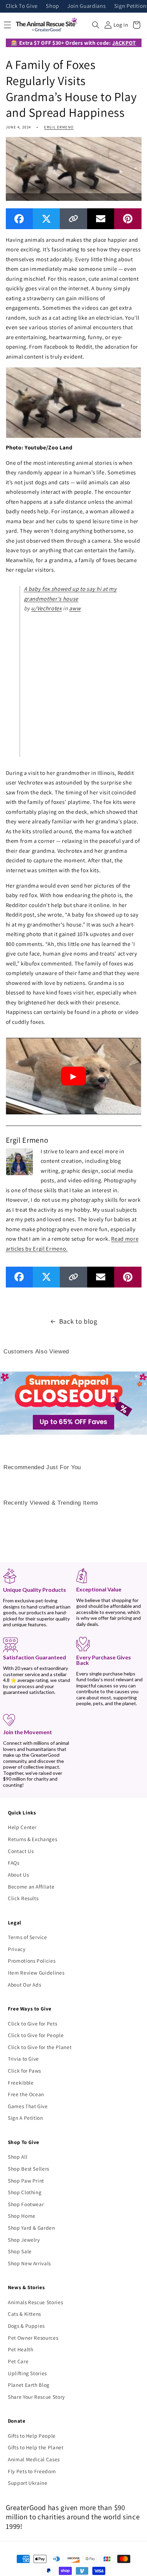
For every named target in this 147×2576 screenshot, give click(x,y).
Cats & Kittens (24, 2314)
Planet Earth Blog (29, 2385)
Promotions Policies (32, 1961)
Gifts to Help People (32, 2436)
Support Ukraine (28, 2483)
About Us (18, 1875)
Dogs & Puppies (26, 2326)
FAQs (14, 1863)
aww (75, 608)
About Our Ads (25, 1985)
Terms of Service (28, 1937)
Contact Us (21, 1851)
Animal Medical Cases (34, 2459)
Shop (52, 6)
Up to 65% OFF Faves (73, 1422)
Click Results (23, 1898)
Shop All (18, 2157)
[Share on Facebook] (19, 219)
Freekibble (21, 2083)
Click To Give (22, 6)
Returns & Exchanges (33, 1839)
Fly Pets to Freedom (32, 2471)
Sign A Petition (25, 2118)
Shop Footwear (26, 2204)
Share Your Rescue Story (36, 2397)
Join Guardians (86, 6)
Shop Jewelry (24, 2240)
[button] (96, 25)
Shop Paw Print (26, 2181)
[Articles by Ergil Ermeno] (19, 1161)
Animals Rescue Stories (36, 2302)
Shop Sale (20, 2251)
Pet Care (18, 2361)
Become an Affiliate (31, 1886)
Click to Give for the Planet (40, 2047)
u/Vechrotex (46, 608)
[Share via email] (101, 219)
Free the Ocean (26, 2094)
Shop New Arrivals (29, 2263)
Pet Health (21, 2349)
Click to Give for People (36, 2035)
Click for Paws (24, 2071)
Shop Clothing (25, 2192)
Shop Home (22, 2216)
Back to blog (78, 1321)
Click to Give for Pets (33, 2023)
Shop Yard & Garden (31, 2228)
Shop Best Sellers (29, 2169)
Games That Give (28, 2106)
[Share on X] (46, 219)
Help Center (22, 1827)
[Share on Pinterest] (128, 219)
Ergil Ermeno (59, 127)
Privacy (17, 1949)
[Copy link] (73, 219)
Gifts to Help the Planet (36, 2447)
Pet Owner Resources (33, 2338)
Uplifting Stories (27, 2373)
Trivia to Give (23, 2059)
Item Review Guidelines (36, 1973)
